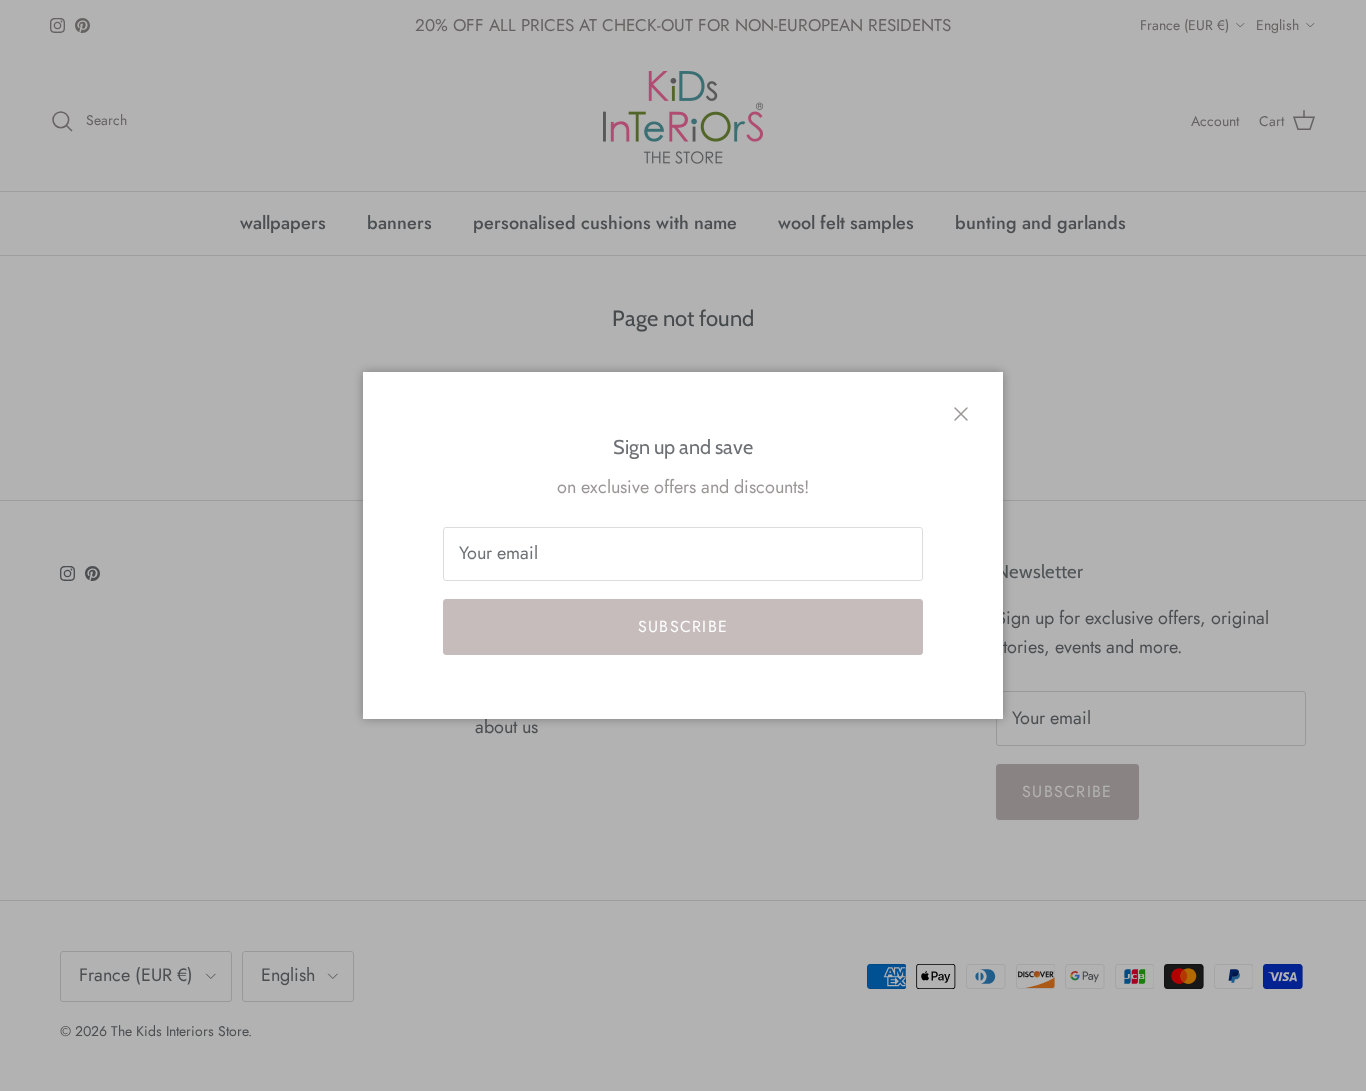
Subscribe (683, 626)
